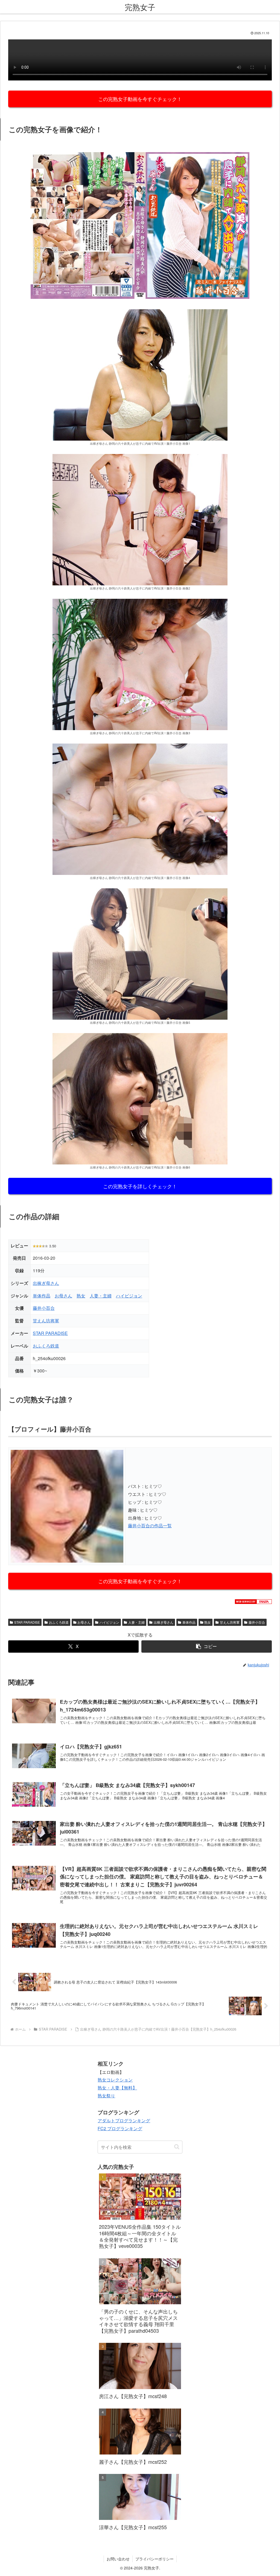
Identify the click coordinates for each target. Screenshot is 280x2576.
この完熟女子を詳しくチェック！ (140, 1186)
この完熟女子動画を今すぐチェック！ (140, 99)
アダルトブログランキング (124, 2120)
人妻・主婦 (101, 1296)
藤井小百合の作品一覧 (150, 1526)
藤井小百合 (44, 1308)
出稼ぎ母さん (46, 1283)
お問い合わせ (118, 2559)
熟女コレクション (115, 2080)
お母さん (63, 1296)
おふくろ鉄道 (46, 1346)
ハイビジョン (129, 1296)
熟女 (81, 1296)
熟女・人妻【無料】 (117, 2088)
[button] (207, 1646)
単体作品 (42, 1296)
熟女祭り (106, 2096)
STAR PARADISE (50, 1333)
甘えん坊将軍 (46, 1321)
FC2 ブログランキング (120, 2128)
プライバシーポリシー (154, 2559)
